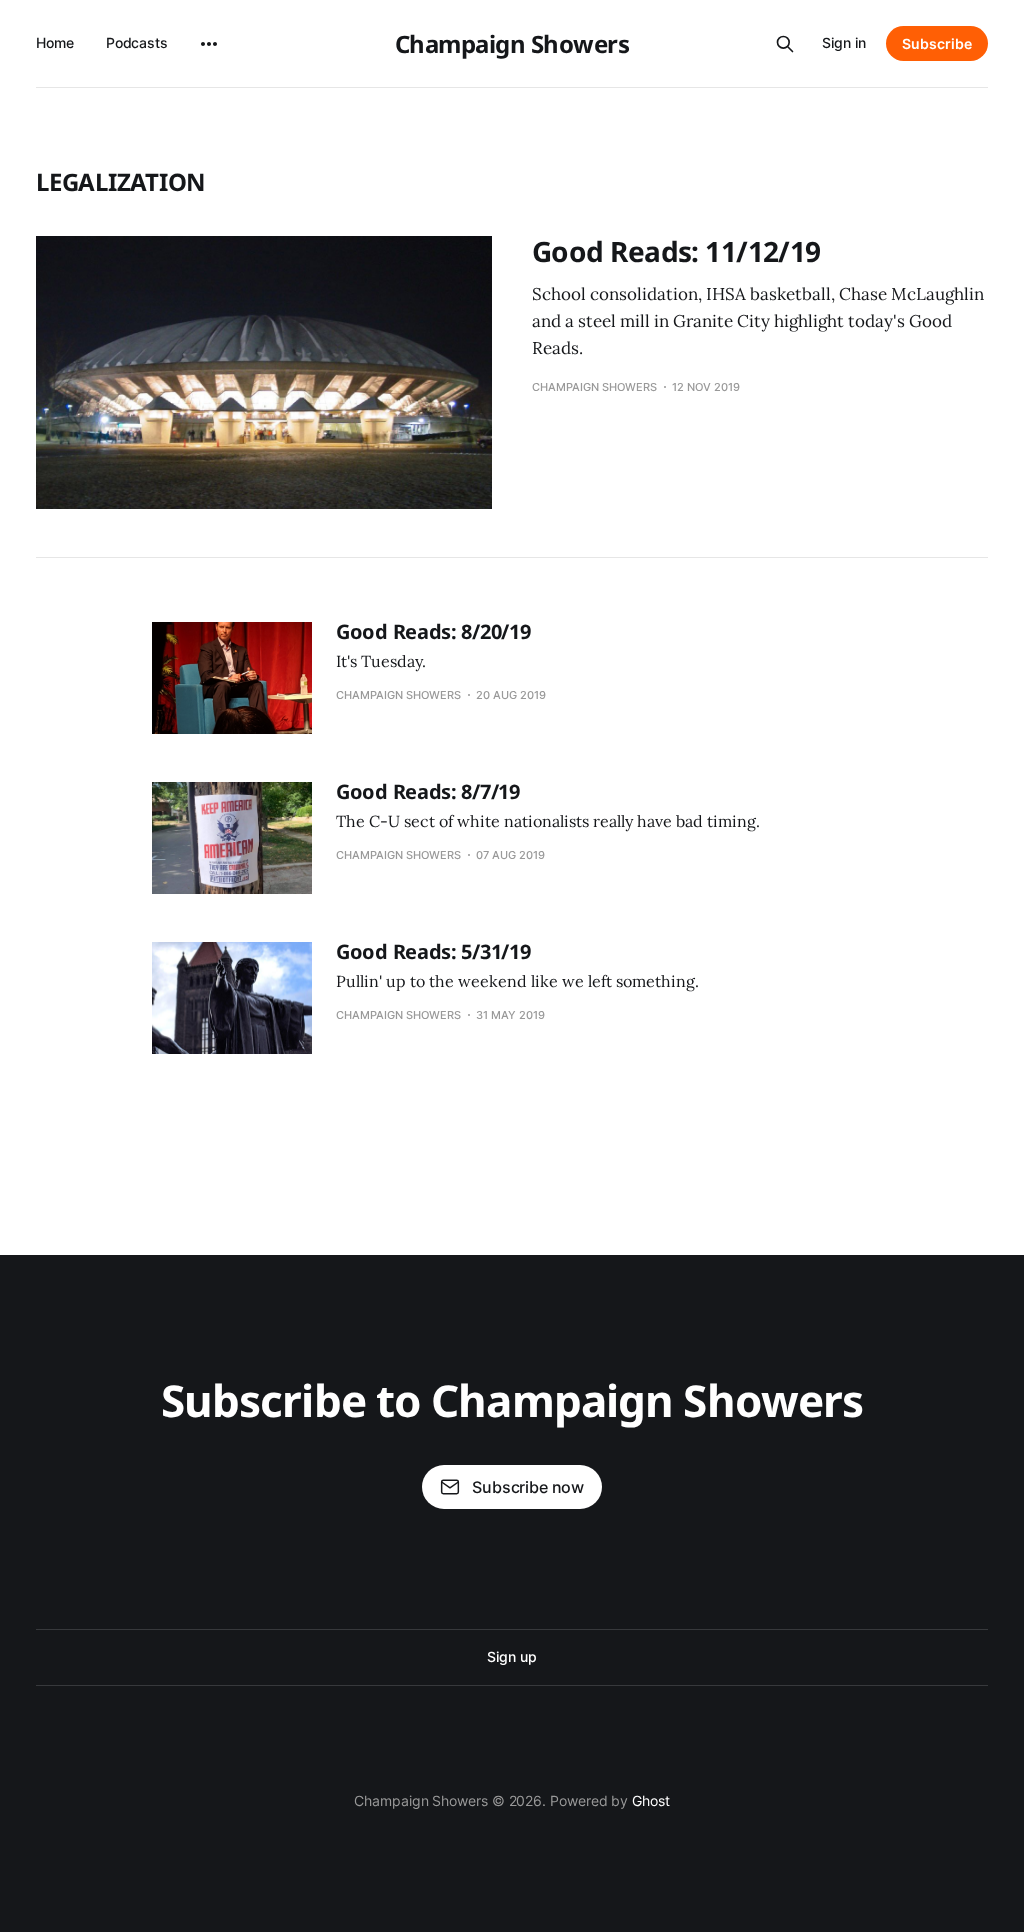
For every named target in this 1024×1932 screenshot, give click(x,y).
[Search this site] (785, 44)
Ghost (651, 1800)
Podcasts (137, 42)
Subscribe (937, 43)
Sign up (511, 1656)
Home (55, 42)
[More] (209, 44)
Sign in (844, 42)
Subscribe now (528, 1487)
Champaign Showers (512, 44)
